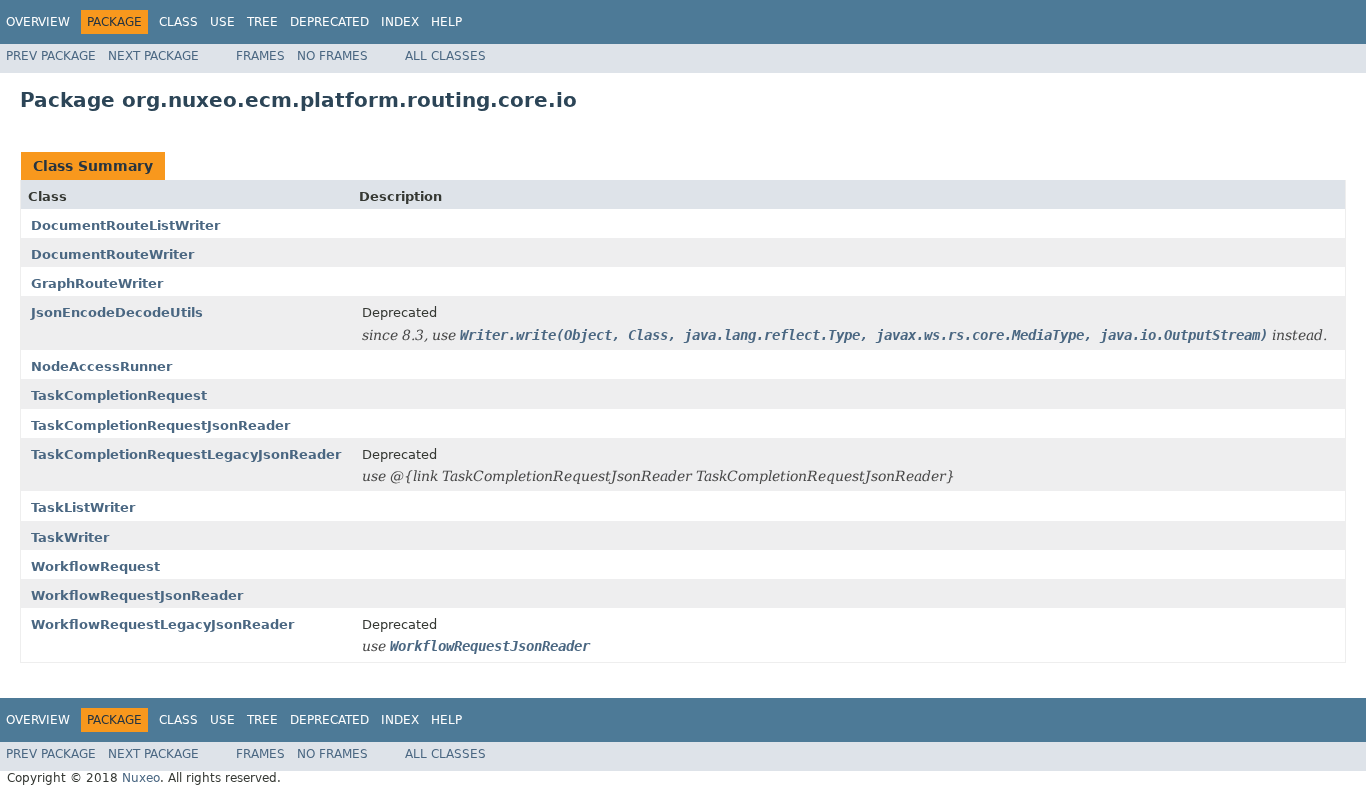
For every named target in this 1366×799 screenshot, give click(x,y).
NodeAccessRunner (101, 366)
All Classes (445, 56)
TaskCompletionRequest (119, 395)
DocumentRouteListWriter (125, 225)
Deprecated (329, 22)
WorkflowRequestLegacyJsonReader (162, 624)
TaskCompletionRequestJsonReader (160, 425)
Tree (262, 22)
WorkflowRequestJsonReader (137, 595)
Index (400, 22)
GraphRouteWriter (97, 283)
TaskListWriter (83, 507)
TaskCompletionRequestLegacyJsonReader (186, 454)
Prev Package (51, 56)
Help (446, 22)
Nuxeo (141, 778)
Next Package (153, 56)
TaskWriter (70, 537)
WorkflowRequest (95, 566)
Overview (38, 22)
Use (222, 22)
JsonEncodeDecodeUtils (117, 312)
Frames (260, 56)
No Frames (332, 56)
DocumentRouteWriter (112, 254)
